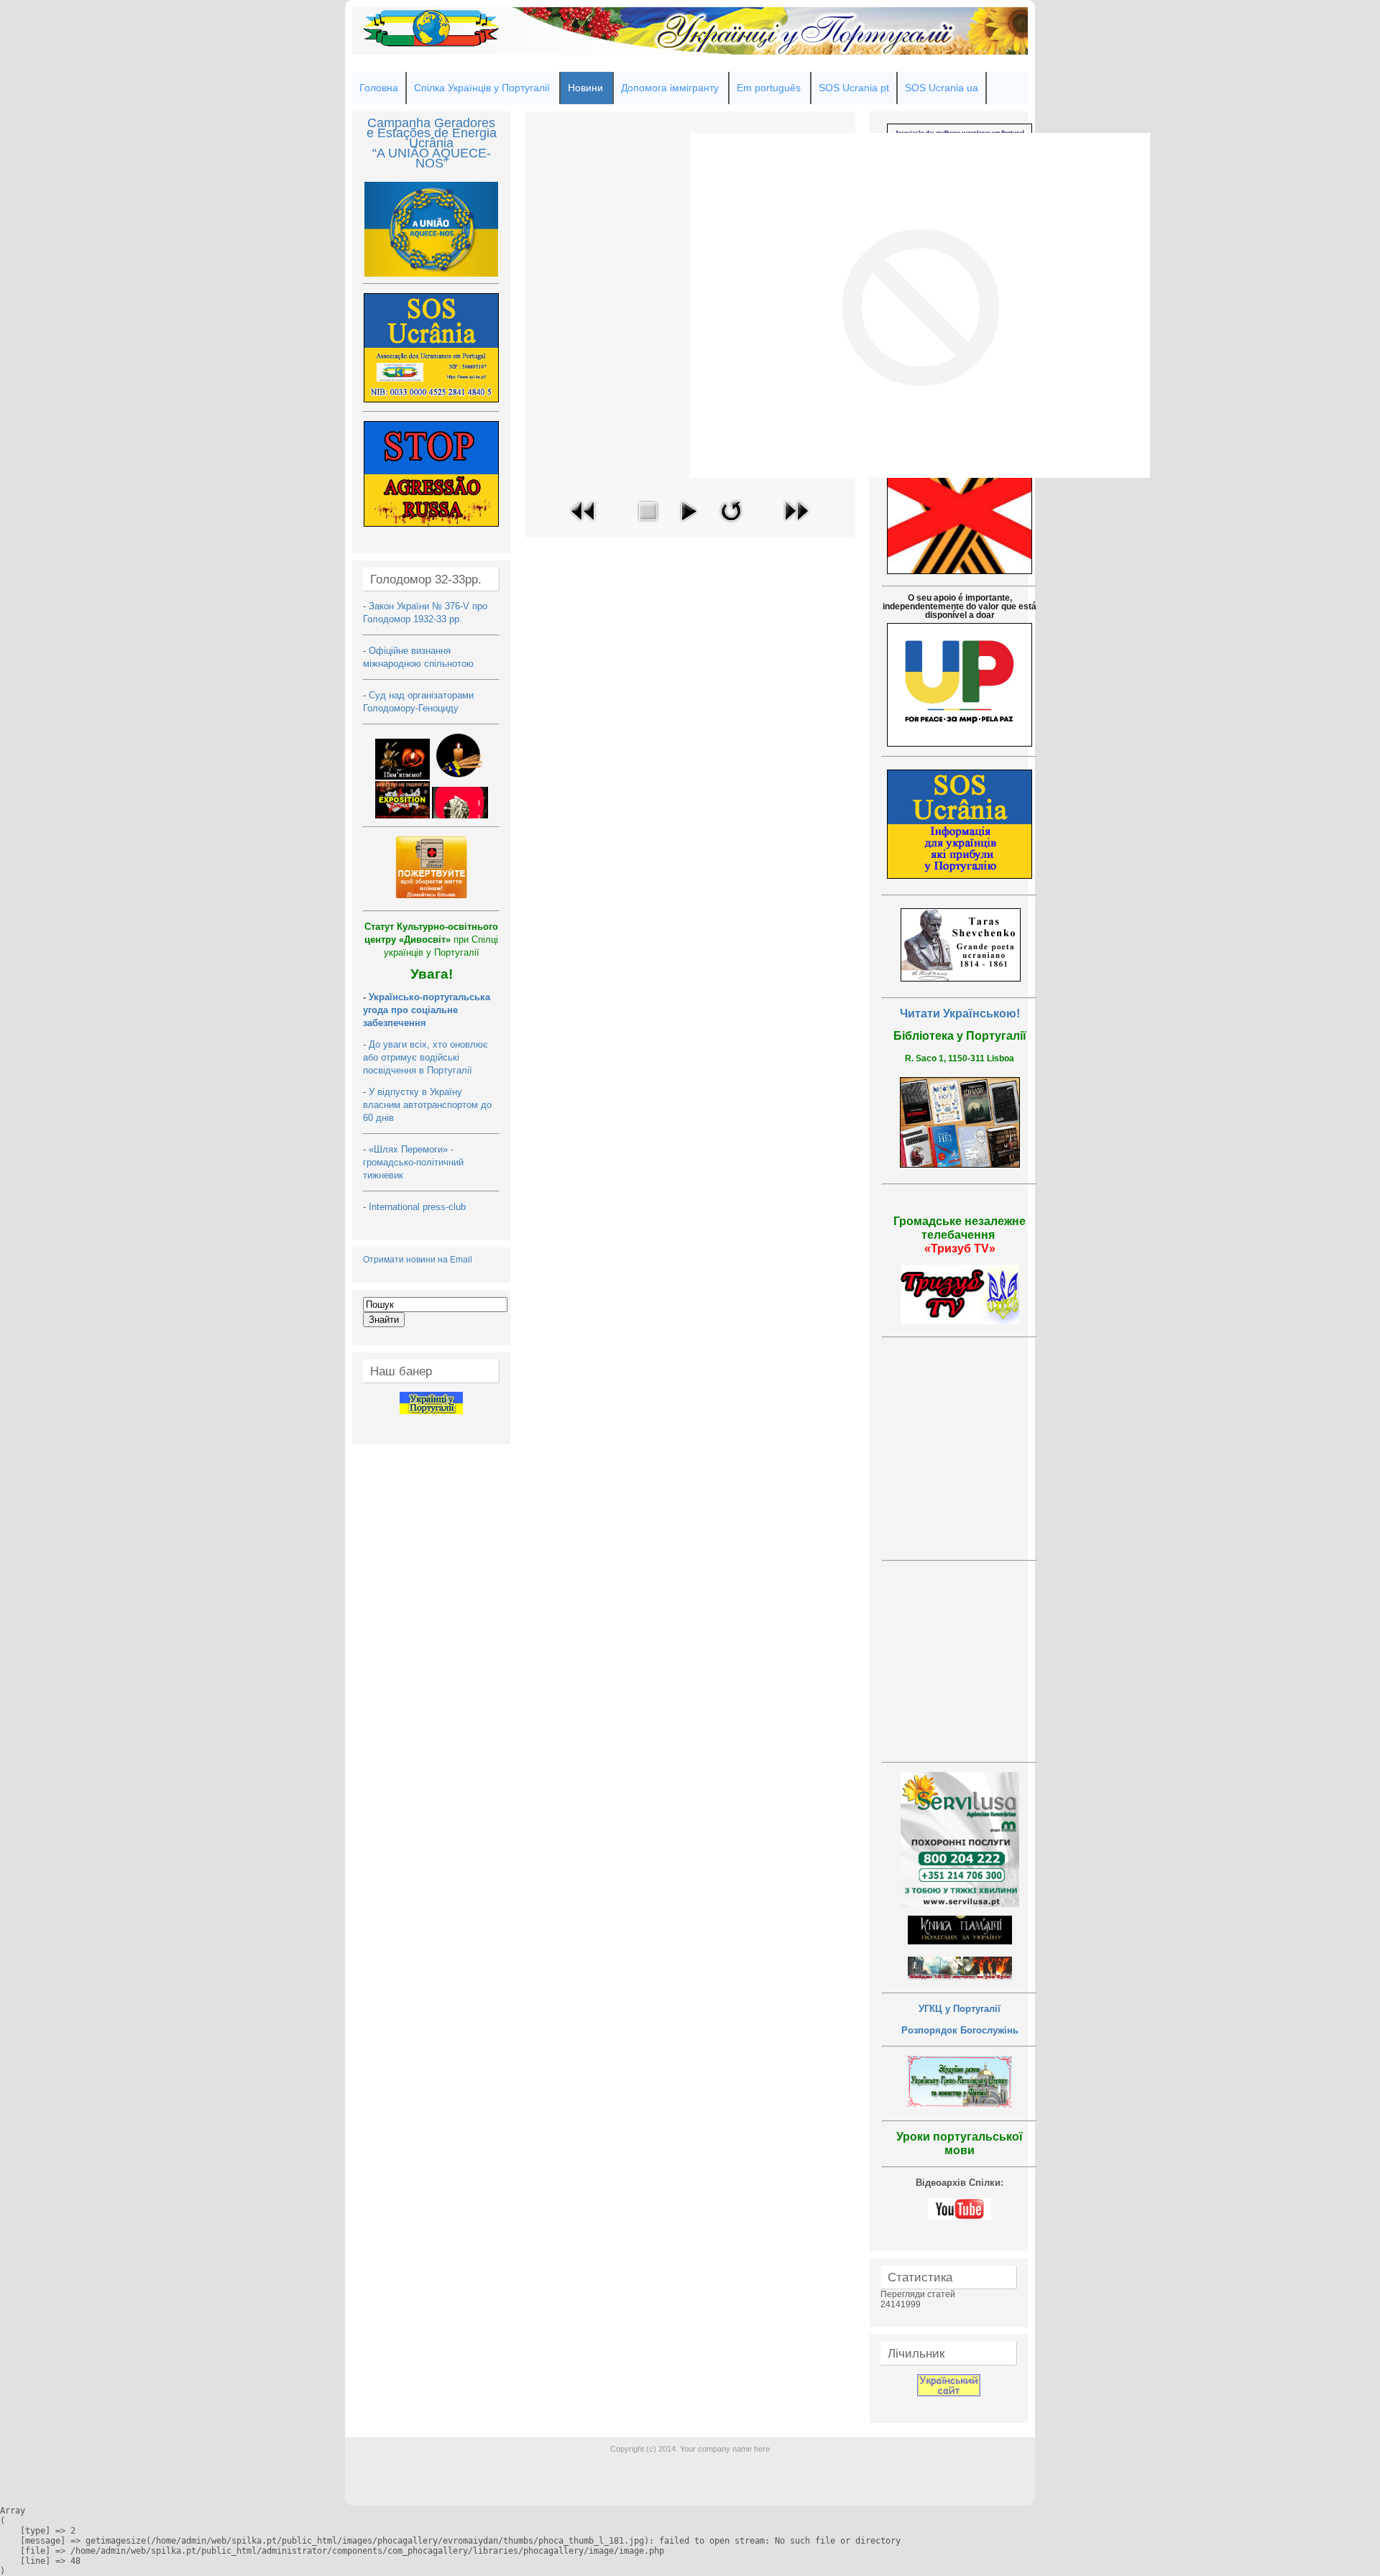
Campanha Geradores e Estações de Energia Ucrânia (432, 133)
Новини (585, 88)
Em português (769, 88)
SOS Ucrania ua (942, 88)
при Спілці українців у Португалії (431, 940)
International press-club (419, 1207)
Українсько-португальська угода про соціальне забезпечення (427, 1010)
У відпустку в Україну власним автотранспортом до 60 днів (427, 1105)
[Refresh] (731, 525)
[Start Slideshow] (689, 525)
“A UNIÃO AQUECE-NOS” (432, 158)
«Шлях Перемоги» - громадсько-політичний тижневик (413, 1162)
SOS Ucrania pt (854, 88)
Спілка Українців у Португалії (482, 88)
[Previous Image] (584, 525)
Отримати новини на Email (418, 1260)
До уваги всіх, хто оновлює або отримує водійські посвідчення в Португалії (425, 1057)
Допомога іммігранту (670, 88)
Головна (379, 88)
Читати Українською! (960, 1014)
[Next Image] (796, 525)
